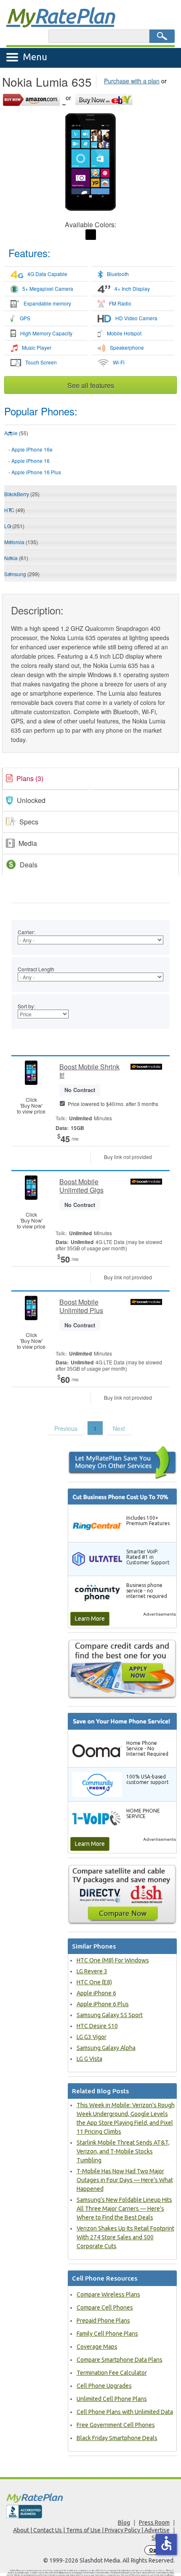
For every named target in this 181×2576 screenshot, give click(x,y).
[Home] (90, 2498)
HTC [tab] (15, 510)
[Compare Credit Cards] (122, 1669)
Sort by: (26, 1006)
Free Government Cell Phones (116, 2425)
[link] (90, 779)
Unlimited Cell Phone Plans (112, 2399)
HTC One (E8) (94, 1982)
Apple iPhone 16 (31, 461)
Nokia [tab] (16, 558)
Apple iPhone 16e (32, 449)
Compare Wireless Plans (108, 2294)
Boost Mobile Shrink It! (89, 1071)
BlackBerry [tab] (22, 494)
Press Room (154, 2523)
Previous (66, 1428)
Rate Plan (60, 16)
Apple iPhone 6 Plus (103, 2004)
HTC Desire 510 (97, 2026)
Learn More (90, 1619)
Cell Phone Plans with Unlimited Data (125, 2412)
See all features (91, 385)
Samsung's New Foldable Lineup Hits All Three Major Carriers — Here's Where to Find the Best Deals (124, 2209)
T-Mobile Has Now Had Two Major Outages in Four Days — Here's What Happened (125, 2180)
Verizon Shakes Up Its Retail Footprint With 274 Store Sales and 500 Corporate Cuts (125, 2237)
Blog (124, 2523)
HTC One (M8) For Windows (113, 1960)
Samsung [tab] (22, 574)
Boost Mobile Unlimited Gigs (81, 1186)
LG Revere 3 (92, 1971)
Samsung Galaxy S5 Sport (110, 2015)
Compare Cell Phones (105, 2308)
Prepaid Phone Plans (103, 2321)
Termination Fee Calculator (112, 2373)
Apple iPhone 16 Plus (36, 472)
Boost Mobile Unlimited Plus (81, 1306)
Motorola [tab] (21, 542)
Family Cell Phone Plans (107, 2334)
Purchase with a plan (132, 81)
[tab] (90, 461)
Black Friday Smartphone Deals (117, 2438)
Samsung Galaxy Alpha (106, 2048)
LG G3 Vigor (92, 2037)
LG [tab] (14, 526)
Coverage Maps (97, 2347)
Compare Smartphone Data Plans (120, 2360)
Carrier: (26, 932)
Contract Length (36, 969)
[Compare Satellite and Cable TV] (122, 1894)
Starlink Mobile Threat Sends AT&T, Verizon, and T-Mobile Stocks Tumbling (123, 2151)
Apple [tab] (16, 433)
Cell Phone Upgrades (104, 2386)
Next (119, 1428)
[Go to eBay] (105, 98)
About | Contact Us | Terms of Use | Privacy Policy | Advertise (91, 2530)
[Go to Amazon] (34, 98)
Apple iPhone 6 (96, 1993)
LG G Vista (89, 2059)
